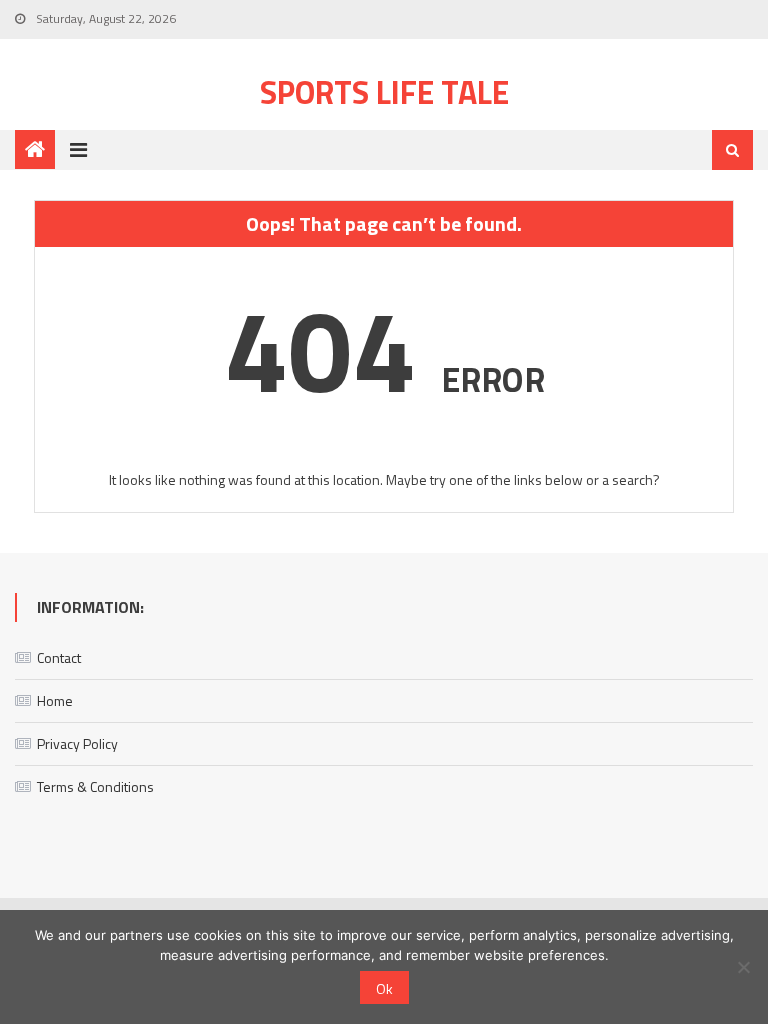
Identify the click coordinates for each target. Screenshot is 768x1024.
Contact (59, 657)
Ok (384, 988)
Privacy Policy (77, 743)
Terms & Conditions (95, 786)
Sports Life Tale (384, 92)
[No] (743, 967)
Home (55, 700)
